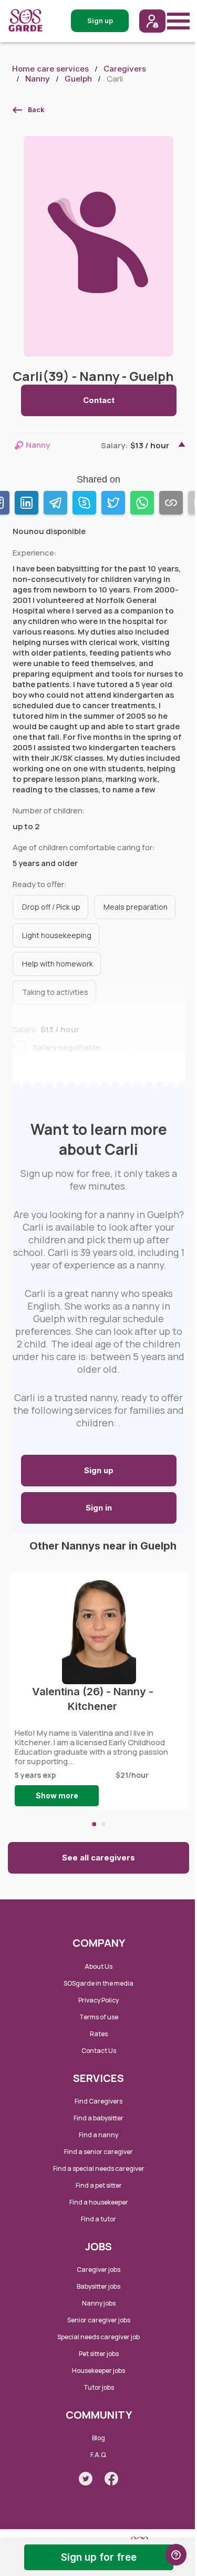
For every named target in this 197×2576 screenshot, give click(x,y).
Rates (99, 2034)
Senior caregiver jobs (99, 2320)
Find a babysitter (98, 2118)
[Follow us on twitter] (86, 2479)
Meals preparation (136, 907)
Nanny (38, 79)
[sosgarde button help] (176, 2555)
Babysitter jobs (98, 2286)
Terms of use (99, 2017)
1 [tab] (94, 1824)
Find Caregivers (98, 2101)
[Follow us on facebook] (111, 2479)
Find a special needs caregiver (99, 2169)
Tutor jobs (99, 2387)
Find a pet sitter (99, 2185)
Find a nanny (98, 2135)
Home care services (50, 69)
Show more (57, 1795)
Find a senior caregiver (98, 2152)
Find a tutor (98, 2219)
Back (36, 110)
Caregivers (125, 69)
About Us (98, 1966)
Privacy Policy (98, 2000)
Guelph (78, 79)
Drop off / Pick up (51, 907)
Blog (98, 2438)
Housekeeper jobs (98, 2371)
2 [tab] (103, 1824)
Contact (99, 400)
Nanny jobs (99, 2303)
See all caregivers (98, 1858)
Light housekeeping (57, 935)
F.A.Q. (99, 2455)
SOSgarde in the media (98, 1983)
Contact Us (99, 2051)
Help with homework (58, 964)
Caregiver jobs (98, 2270)
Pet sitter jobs (99, 2354)
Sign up (99, 1470)
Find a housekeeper (99, 2202)
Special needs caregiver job (98, 2337)
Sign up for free (99, 2557)
